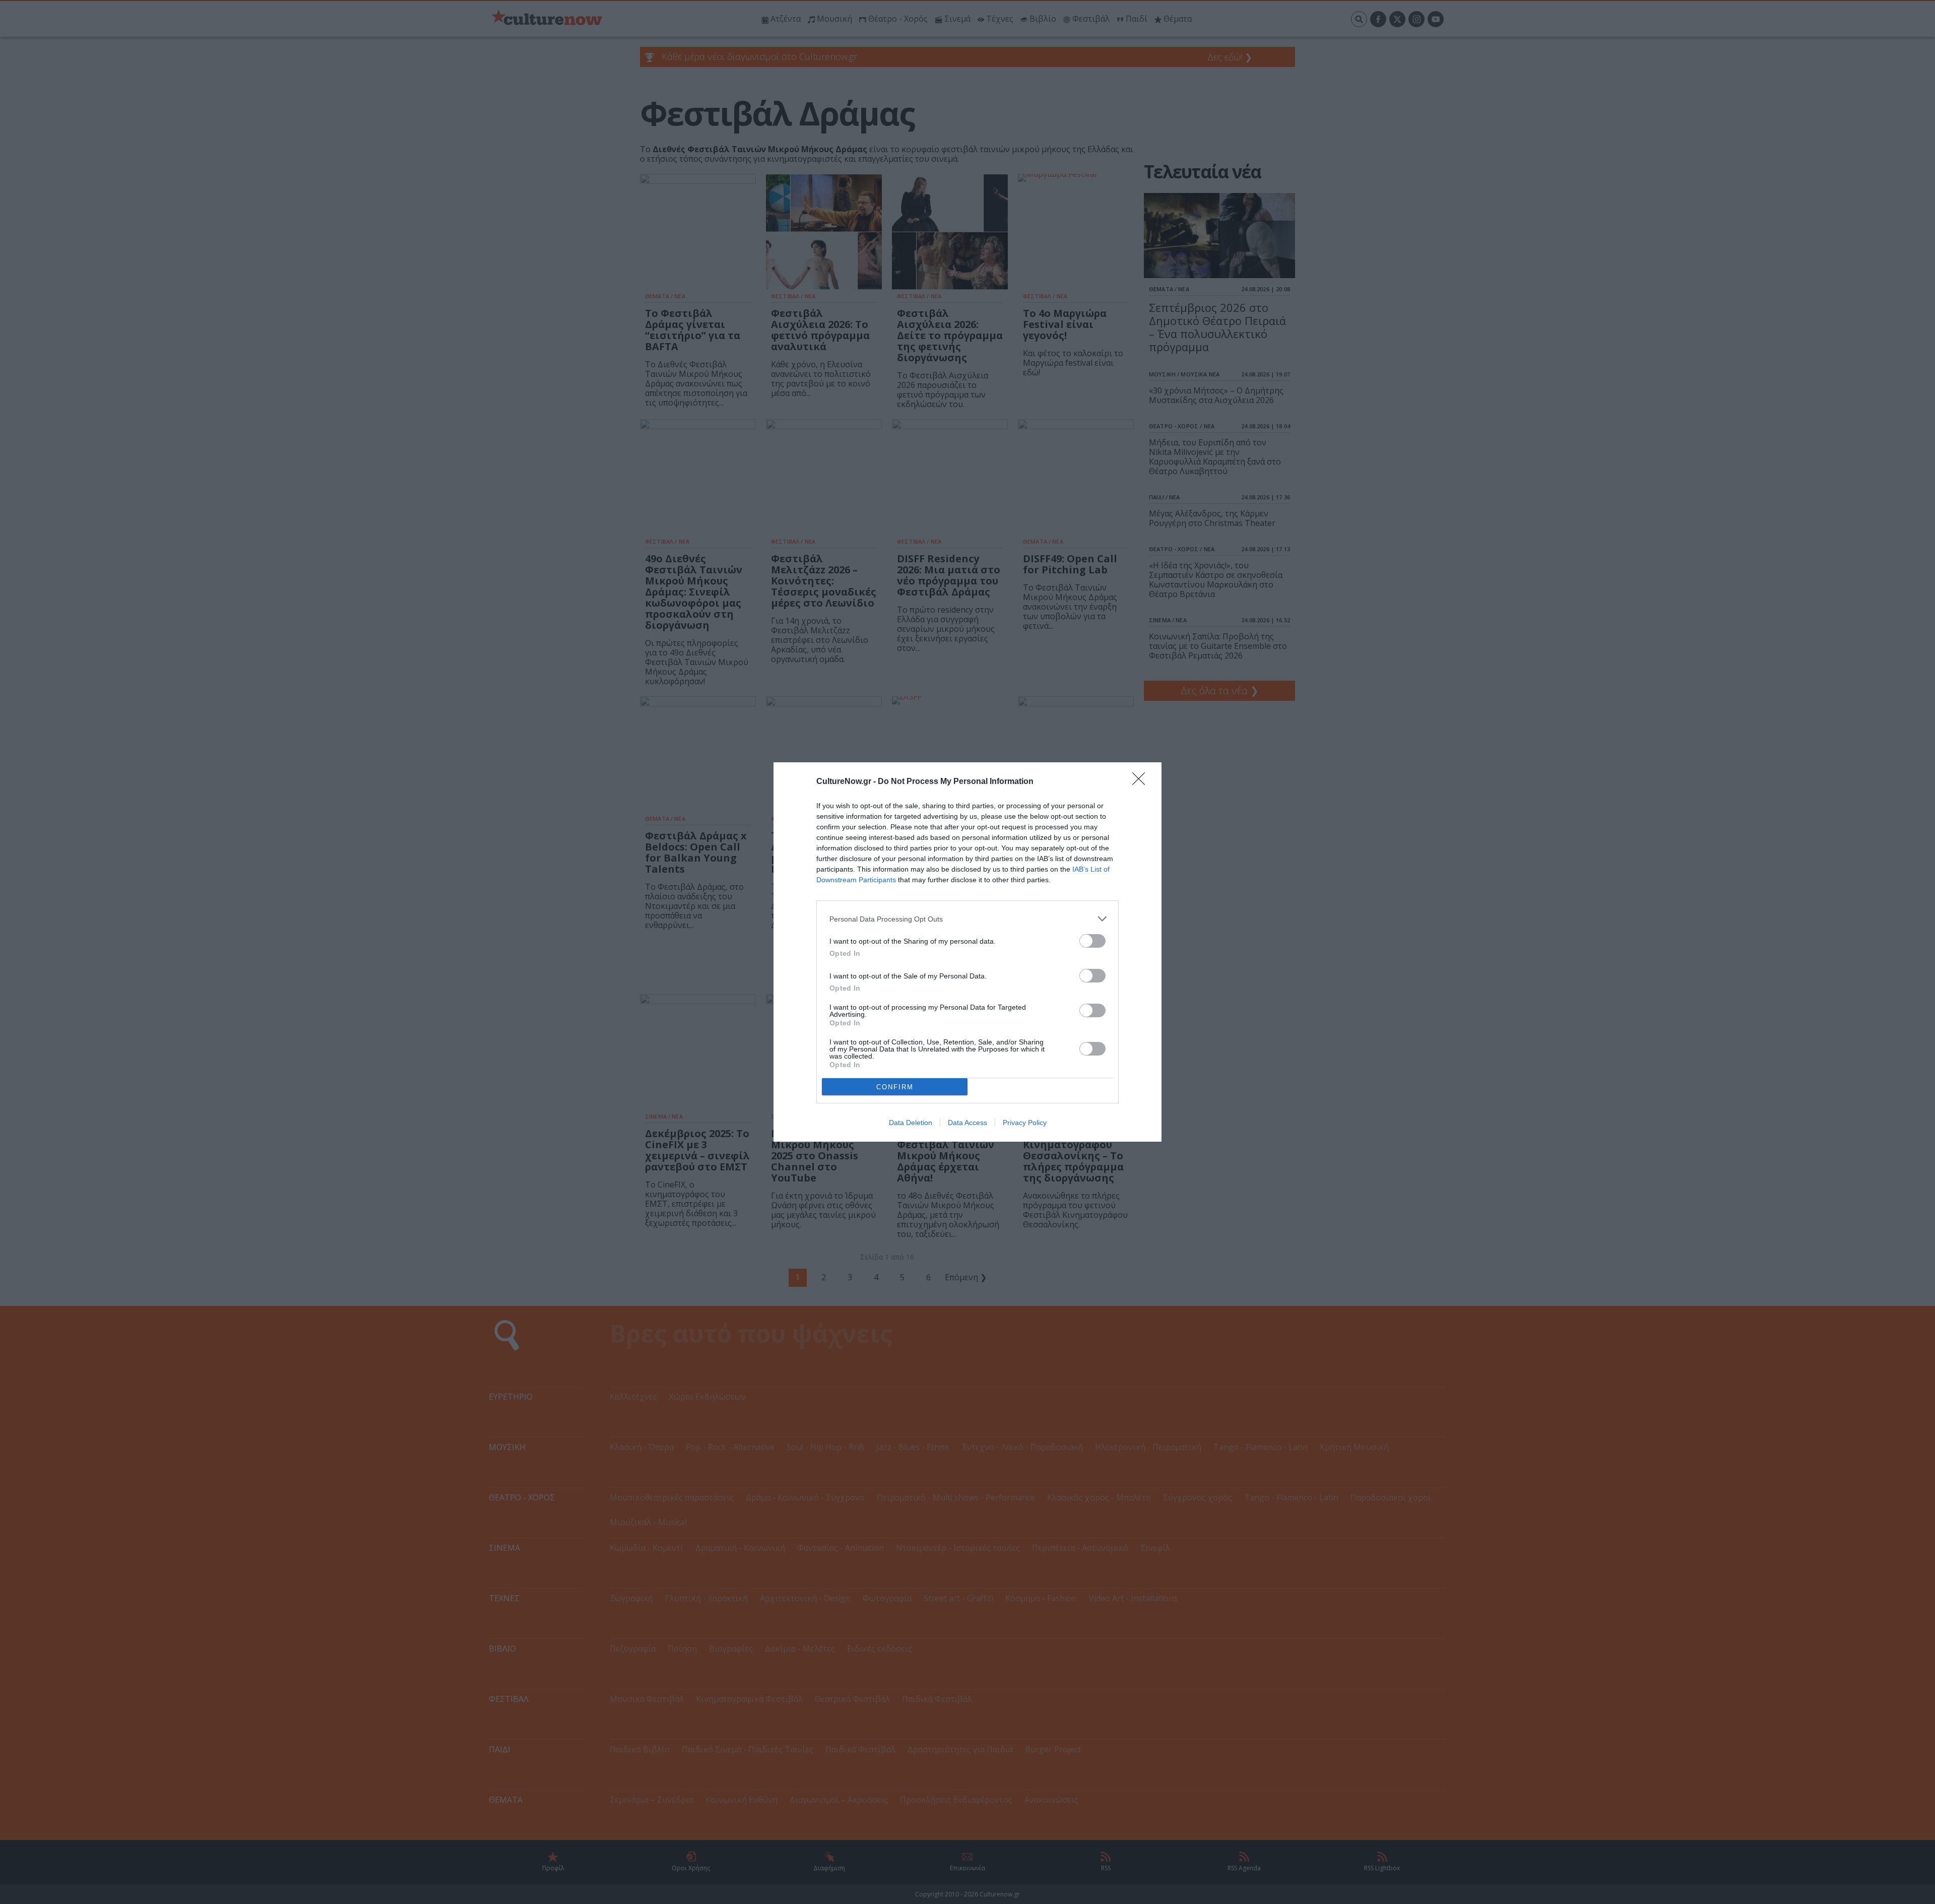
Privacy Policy (1025, 1123)
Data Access (967, 1123)
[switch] (1092, 941)
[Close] (1142, 782)
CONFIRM (895, 1087)
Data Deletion (911, 1123)
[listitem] (967, 919)
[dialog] (967, 952)
